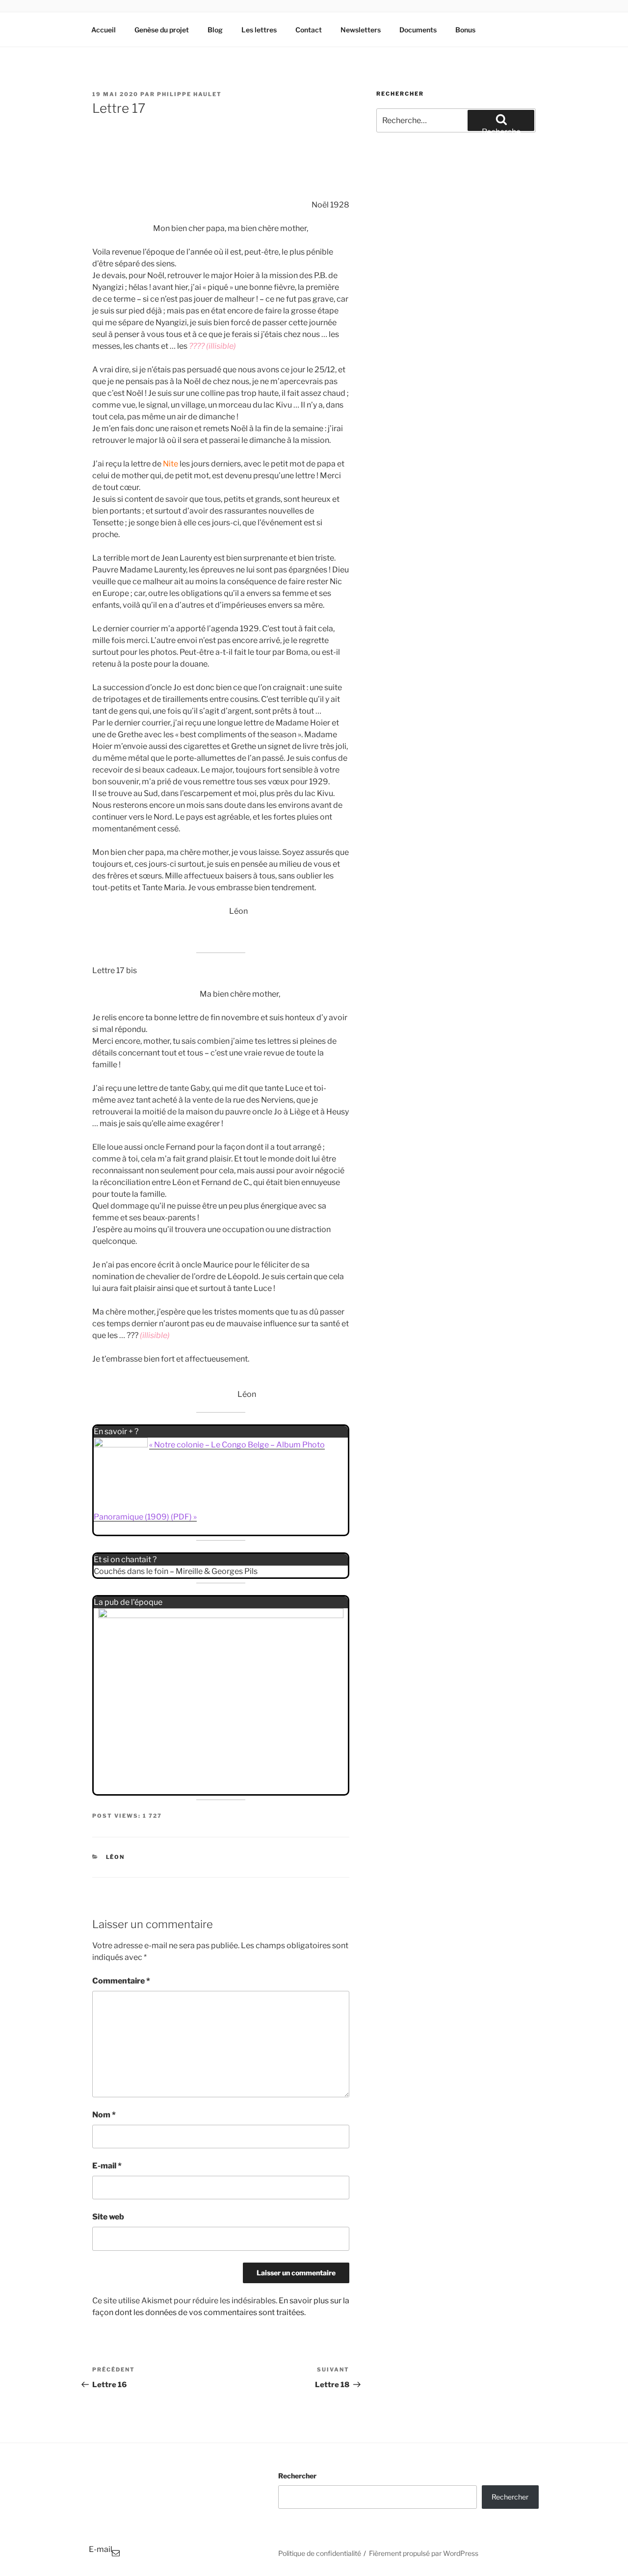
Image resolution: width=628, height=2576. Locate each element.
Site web (108, 2217)
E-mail (107, 2166)
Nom (104, 2115)
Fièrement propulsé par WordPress (424, 2553)
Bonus (465, 30)
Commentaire (121, 1981)
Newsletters (361, 30)
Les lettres (259, 30)
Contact (309, 30)
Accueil (104, 30)
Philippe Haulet (189, 94)
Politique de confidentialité (320, 2553)
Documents (418, 30)
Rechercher (297, 2476)
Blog (215, 30)
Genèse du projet (162, 30)
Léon (116, 1857)
